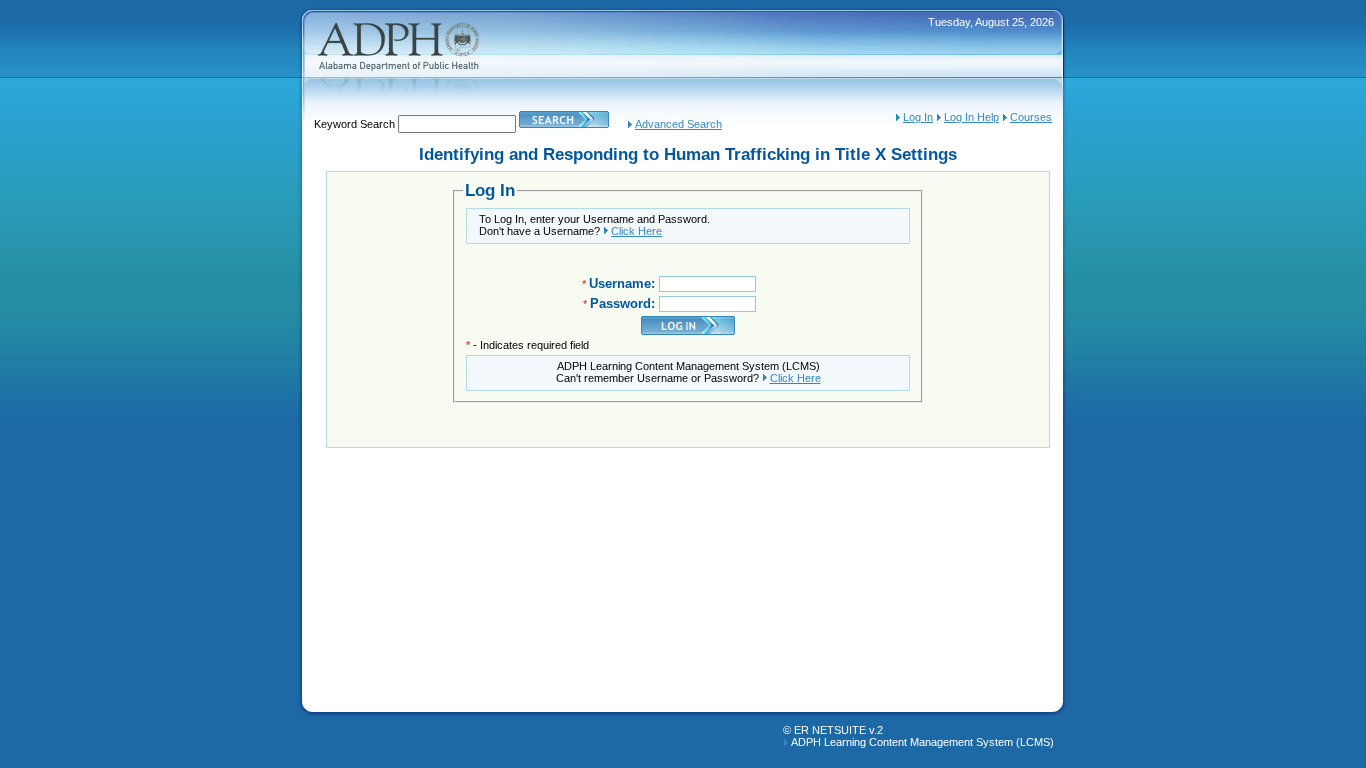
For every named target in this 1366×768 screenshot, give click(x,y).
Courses (1031, 117)
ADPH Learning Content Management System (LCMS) (922, 742)
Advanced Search (678, 124)
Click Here (636, 231)
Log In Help (971, 117)
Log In (918, 117)
